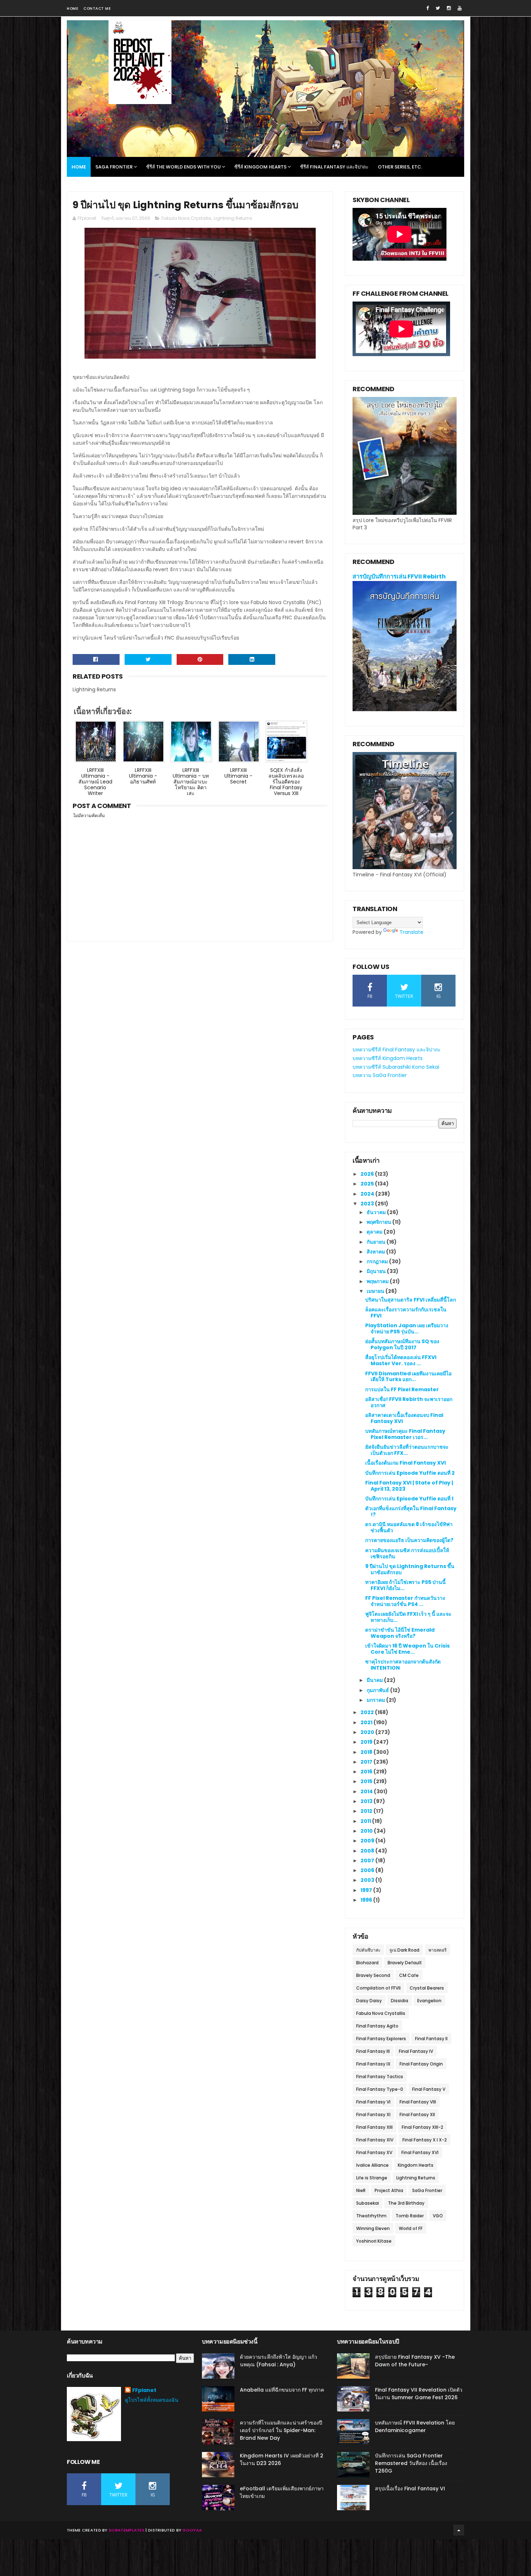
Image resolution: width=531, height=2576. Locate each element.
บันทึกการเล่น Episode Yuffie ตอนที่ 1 (409, 1499)
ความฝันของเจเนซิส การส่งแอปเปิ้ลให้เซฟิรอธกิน (407, 1553)
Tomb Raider (410, 2216)
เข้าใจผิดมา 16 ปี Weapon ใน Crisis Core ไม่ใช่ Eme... (407, 1649)
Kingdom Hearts (416, 2165)
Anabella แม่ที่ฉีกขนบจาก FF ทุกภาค (282, 2390)
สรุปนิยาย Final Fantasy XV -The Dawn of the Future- (415, 2361)
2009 (368, 1841)
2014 (367, 1791)
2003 (368, 1880)
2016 (367, 1772)
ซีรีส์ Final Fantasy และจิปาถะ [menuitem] (334, 167)
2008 (368, 1851)
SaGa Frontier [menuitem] (114, 167)
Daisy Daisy (369, 2001)
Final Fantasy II (431, 2039)
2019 (367, 1742)
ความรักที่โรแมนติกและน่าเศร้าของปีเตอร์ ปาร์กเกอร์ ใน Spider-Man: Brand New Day (281, 2430)
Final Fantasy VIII (418, 2102)
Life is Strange (372, 2178)
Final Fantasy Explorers (381, 2039)
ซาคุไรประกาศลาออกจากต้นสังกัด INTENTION (403, 1665)
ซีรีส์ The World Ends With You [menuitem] (184, 167)
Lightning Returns (233, 218)
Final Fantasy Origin (421, 2064)
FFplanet (144, 2390)
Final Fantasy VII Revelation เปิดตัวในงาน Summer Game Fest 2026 (419, 2394)
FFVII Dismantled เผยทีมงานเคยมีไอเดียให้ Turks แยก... (408, 1377)
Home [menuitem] (79, 167)
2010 (367, 1831)
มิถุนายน (377, 1271)
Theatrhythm (371, 2216)
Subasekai (368, 2203)
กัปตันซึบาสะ (368, 1950)
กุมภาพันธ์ (378, 1690)
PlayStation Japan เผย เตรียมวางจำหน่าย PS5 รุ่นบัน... (407, 1328)
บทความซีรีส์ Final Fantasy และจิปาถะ (397, 1050)
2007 (368, 1861)
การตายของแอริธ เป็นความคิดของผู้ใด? (409, 1540)
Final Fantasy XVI (420, 2152)
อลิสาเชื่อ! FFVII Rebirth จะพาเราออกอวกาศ (409, 1402)
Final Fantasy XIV (375, 2140)
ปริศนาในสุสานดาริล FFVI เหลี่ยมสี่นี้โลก (411, 1300)
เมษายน (376, 1291)
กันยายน (377, 1242)
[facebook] (428, 8)
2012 (367, 1811)
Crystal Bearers (427, 1988)
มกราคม (376, 1700)
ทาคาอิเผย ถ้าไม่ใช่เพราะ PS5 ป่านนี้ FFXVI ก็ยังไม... (405, 1585)
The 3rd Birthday (406, 2203)
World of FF (411, 2228)
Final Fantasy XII (417, 2114)
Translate (411, 932)
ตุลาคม (375, 1232)
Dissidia (400, 2001)
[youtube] (460, 8)
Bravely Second (373, 1975)
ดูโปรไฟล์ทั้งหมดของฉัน (152, 2400)
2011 (366, 1821)
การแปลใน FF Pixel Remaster (402, 1389)
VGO (438, 2216)
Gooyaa (192, 2530)
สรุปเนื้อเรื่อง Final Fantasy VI (410, 2489)
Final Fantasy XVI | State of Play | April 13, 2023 (409, 1486)
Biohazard (367, 1963)
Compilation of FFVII (378, 1988)
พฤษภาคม (378, 1281)
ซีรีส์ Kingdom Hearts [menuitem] (260, 167)
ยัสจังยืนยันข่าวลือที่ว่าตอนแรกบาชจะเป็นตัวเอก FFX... (407, 1450)
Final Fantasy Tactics (380, 2077)
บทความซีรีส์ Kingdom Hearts (388, 1058)
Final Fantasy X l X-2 (425, 2140)
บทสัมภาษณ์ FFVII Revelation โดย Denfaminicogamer (415, 2427)
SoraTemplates (127, 2530)
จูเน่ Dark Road (404, 1950)
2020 (368, 1732)
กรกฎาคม (378, 1261)
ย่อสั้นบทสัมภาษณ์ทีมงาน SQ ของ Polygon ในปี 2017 (402, 1344)
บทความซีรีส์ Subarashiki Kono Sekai (396, 1067)
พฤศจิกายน (379, 1222)
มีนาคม (375, 1680)
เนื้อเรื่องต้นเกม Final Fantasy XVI (405, 1463)
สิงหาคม (376, 1252)
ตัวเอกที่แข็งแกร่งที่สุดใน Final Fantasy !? (411, 1511)
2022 (368, 1712)
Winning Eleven (373, 2228)
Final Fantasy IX (373, 2064)
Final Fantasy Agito (377, 2026)
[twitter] (438, 8)
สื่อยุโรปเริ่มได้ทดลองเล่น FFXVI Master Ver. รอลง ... (401, 1360)
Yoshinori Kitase (374, 2241)
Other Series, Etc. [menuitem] (400, 167)
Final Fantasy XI (373, 2114)
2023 (368, 1204)
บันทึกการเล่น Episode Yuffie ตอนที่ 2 (410, 1473)
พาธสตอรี (437, 1950)
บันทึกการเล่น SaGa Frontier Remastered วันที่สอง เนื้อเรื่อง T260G (411, 2463)
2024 (368, 1194)
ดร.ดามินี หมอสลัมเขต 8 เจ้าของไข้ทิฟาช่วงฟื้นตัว (409, 1527)
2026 (368, 1174)
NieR (361, 2190)
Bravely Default (405, 1963)
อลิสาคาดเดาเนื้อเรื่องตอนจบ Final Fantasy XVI (404, 1418)
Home (72, 8)
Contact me (97, 8)
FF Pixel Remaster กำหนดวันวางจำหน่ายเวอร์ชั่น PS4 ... (405, 1601)
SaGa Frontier (427, 2190)
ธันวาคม (377, 1212)
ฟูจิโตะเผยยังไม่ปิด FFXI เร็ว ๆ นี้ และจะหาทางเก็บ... (408, 1617)
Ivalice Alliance (372, 2165)
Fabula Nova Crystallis (186, 218)
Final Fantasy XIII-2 (422, 2127)
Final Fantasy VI (373, 2102)
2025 (368, 1184)
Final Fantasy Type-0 (380, 2089)
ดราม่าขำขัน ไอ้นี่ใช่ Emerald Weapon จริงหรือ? (400, 1633)
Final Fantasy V (429, 2089)
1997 (367, 1890)
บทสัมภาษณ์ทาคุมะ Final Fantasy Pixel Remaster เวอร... (405, 1434)
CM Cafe (409, 1975)
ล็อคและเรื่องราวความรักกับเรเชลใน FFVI (406, 1313)
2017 (367, 1762)
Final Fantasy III (373, 2051)
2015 (367, 1781)
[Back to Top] (459, 2530)
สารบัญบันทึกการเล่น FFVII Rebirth (399, 576)
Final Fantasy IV (416, 2051)
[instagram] (449, 8)
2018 (367, 1752)
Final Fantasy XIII (374, 2127)
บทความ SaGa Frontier (380, 1075)
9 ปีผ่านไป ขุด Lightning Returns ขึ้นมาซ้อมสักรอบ (410, 1569)
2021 (367, 1722)
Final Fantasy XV (374, 2152)
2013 (367, 1801)
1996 (367, 1900)
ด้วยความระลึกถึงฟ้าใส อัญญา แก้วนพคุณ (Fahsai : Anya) (279, 2361)
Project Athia (389, 2190)
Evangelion (429, 2001)
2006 (368, 1870)
